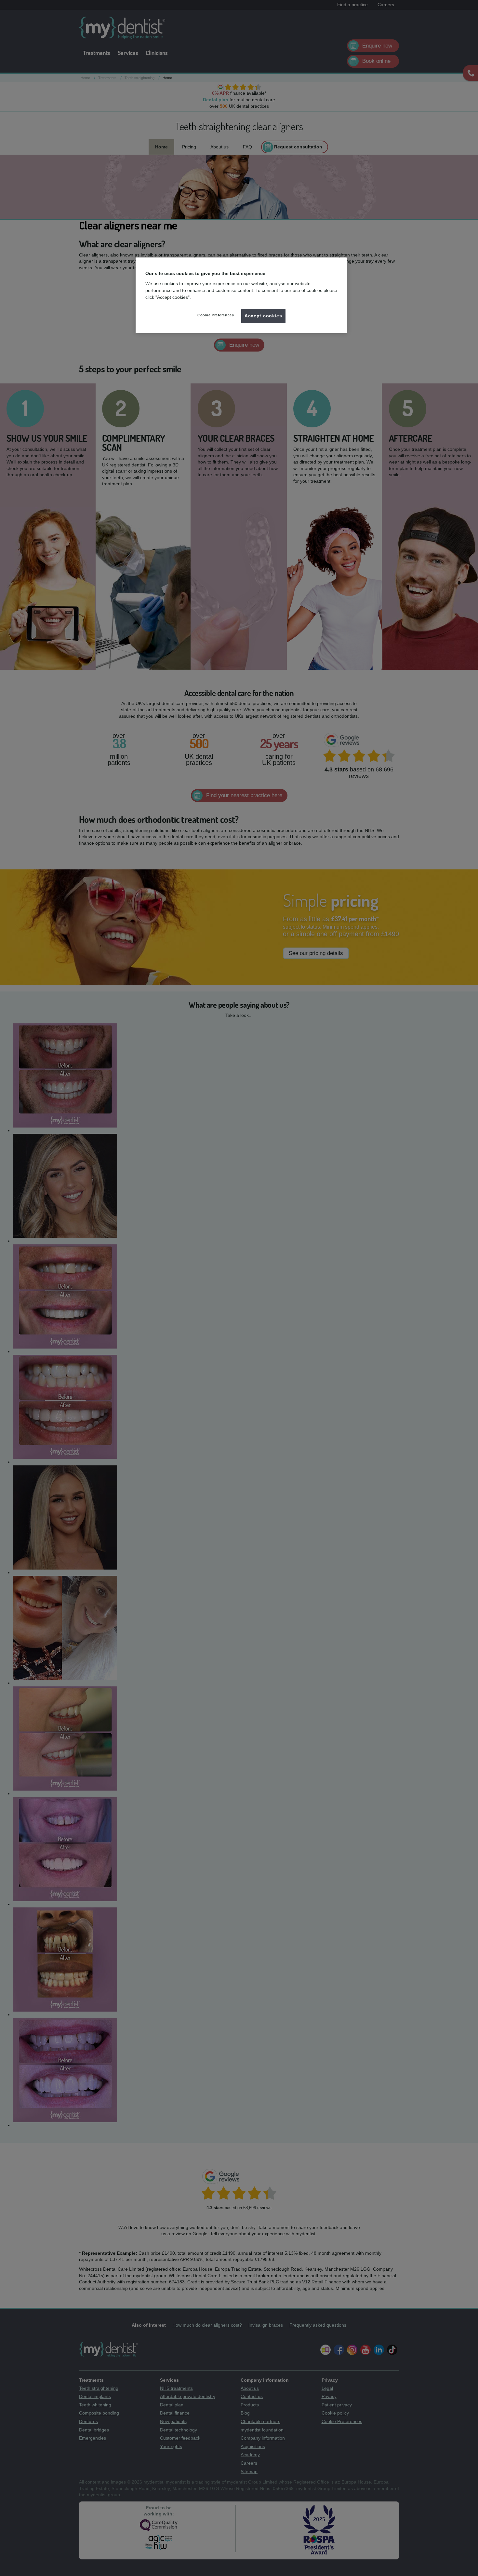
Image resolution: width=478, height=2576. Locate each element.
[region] (241, 295)
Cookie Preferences (216, 315)
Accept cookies (263, 316)
